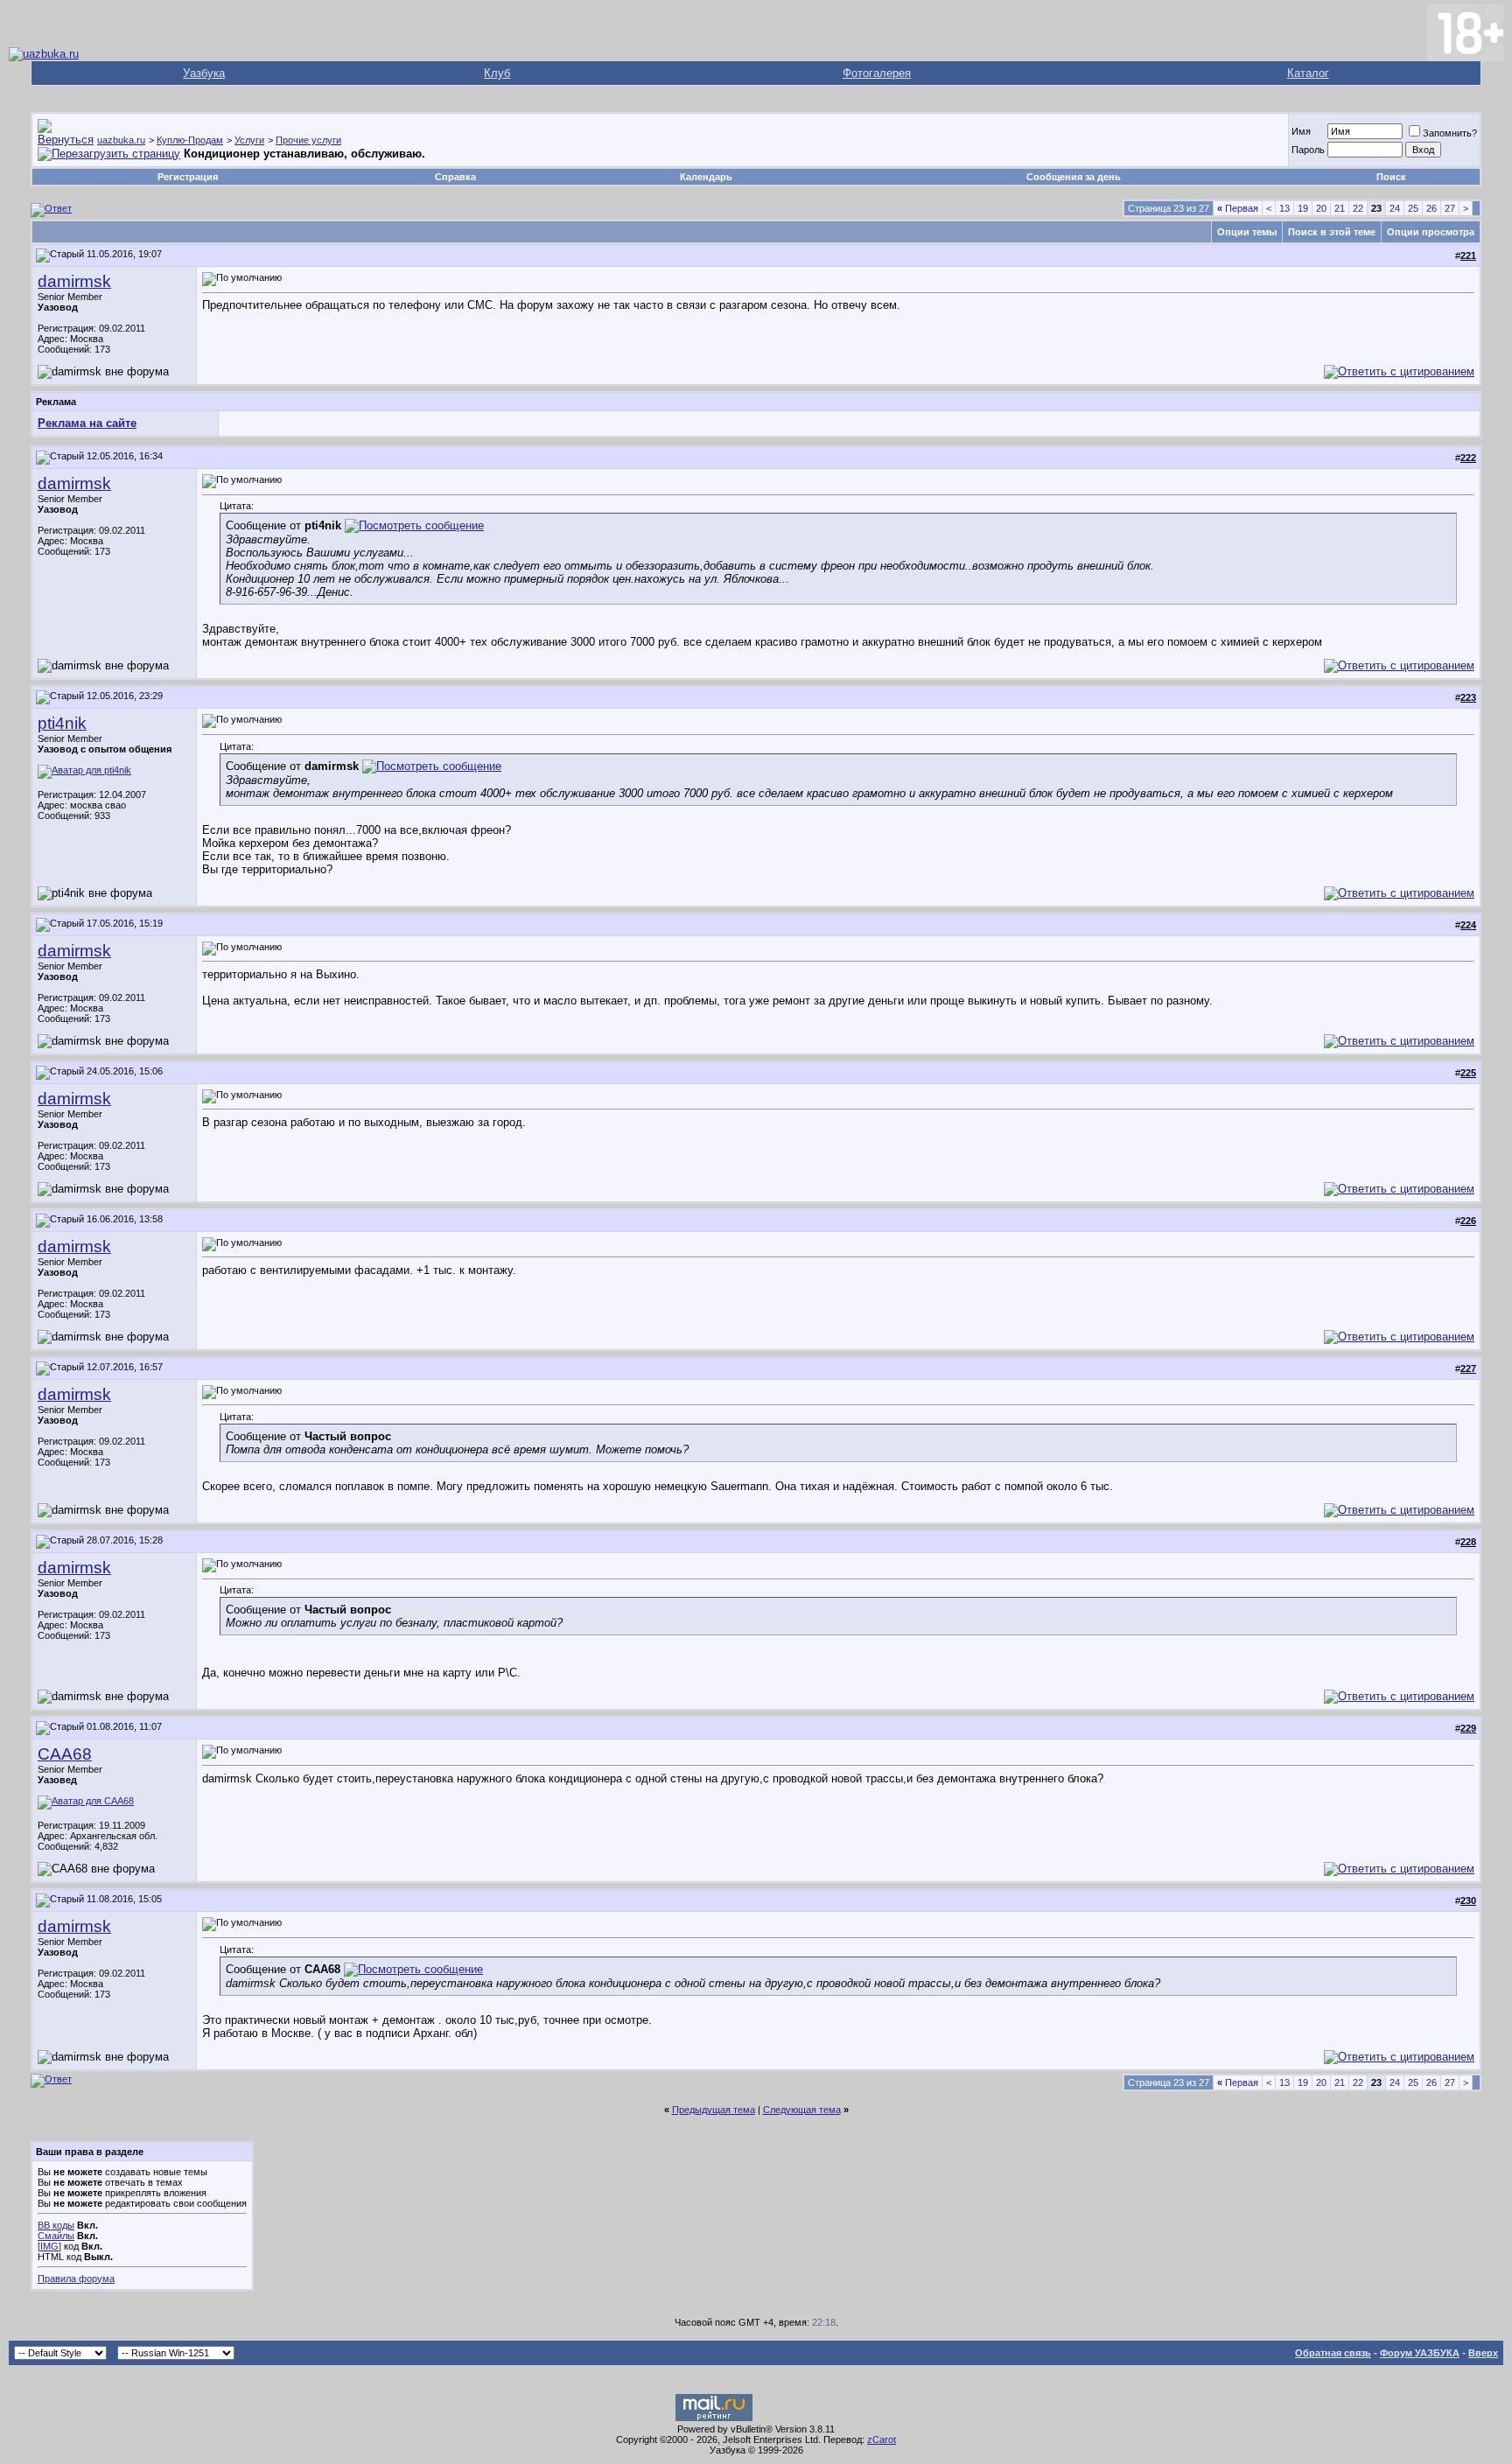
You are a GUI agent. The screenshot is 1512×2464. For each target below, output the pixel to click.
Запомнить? (1450, 133)
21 (1340, 208)
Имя (1301, 131)
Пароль (1308, 150)
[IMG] (49, 2246)
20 (1321, 208)
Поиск (1391, 177)
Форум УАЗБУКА (1420, 2353)
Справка (455, 177)
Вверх (1483, 2353)
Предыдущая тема (714, 2110)
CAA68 (65, 1754)
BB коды (56, 2225)
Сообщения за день (1074, 177)
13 (1284, 208)
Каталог (1308, 73)
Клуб (497, 73)
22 (1358, 208)
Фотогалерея (877, 73)
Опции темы (1247, 232)
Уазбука (204, 73)
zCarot (882, 2439)
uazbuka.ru (121, 140)
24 (1395, 208)
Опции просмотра (1431, 232)
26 (1431, 208)
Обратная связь (1333, 2353)
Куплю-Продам (190, 140)
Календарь (706, 177)
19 (1303, 208)
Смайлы (56, 2236)
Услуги (249, 140)
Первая (1238, 208)
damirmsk (74, 281)
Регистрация (188, 177)
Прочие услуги (308, 140)
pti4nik (62, 723)
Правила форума (76, 2278)
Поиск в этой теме (1332, 232)
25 (1413, 208)
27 (1450, 208)
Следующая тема (802, 2110)
